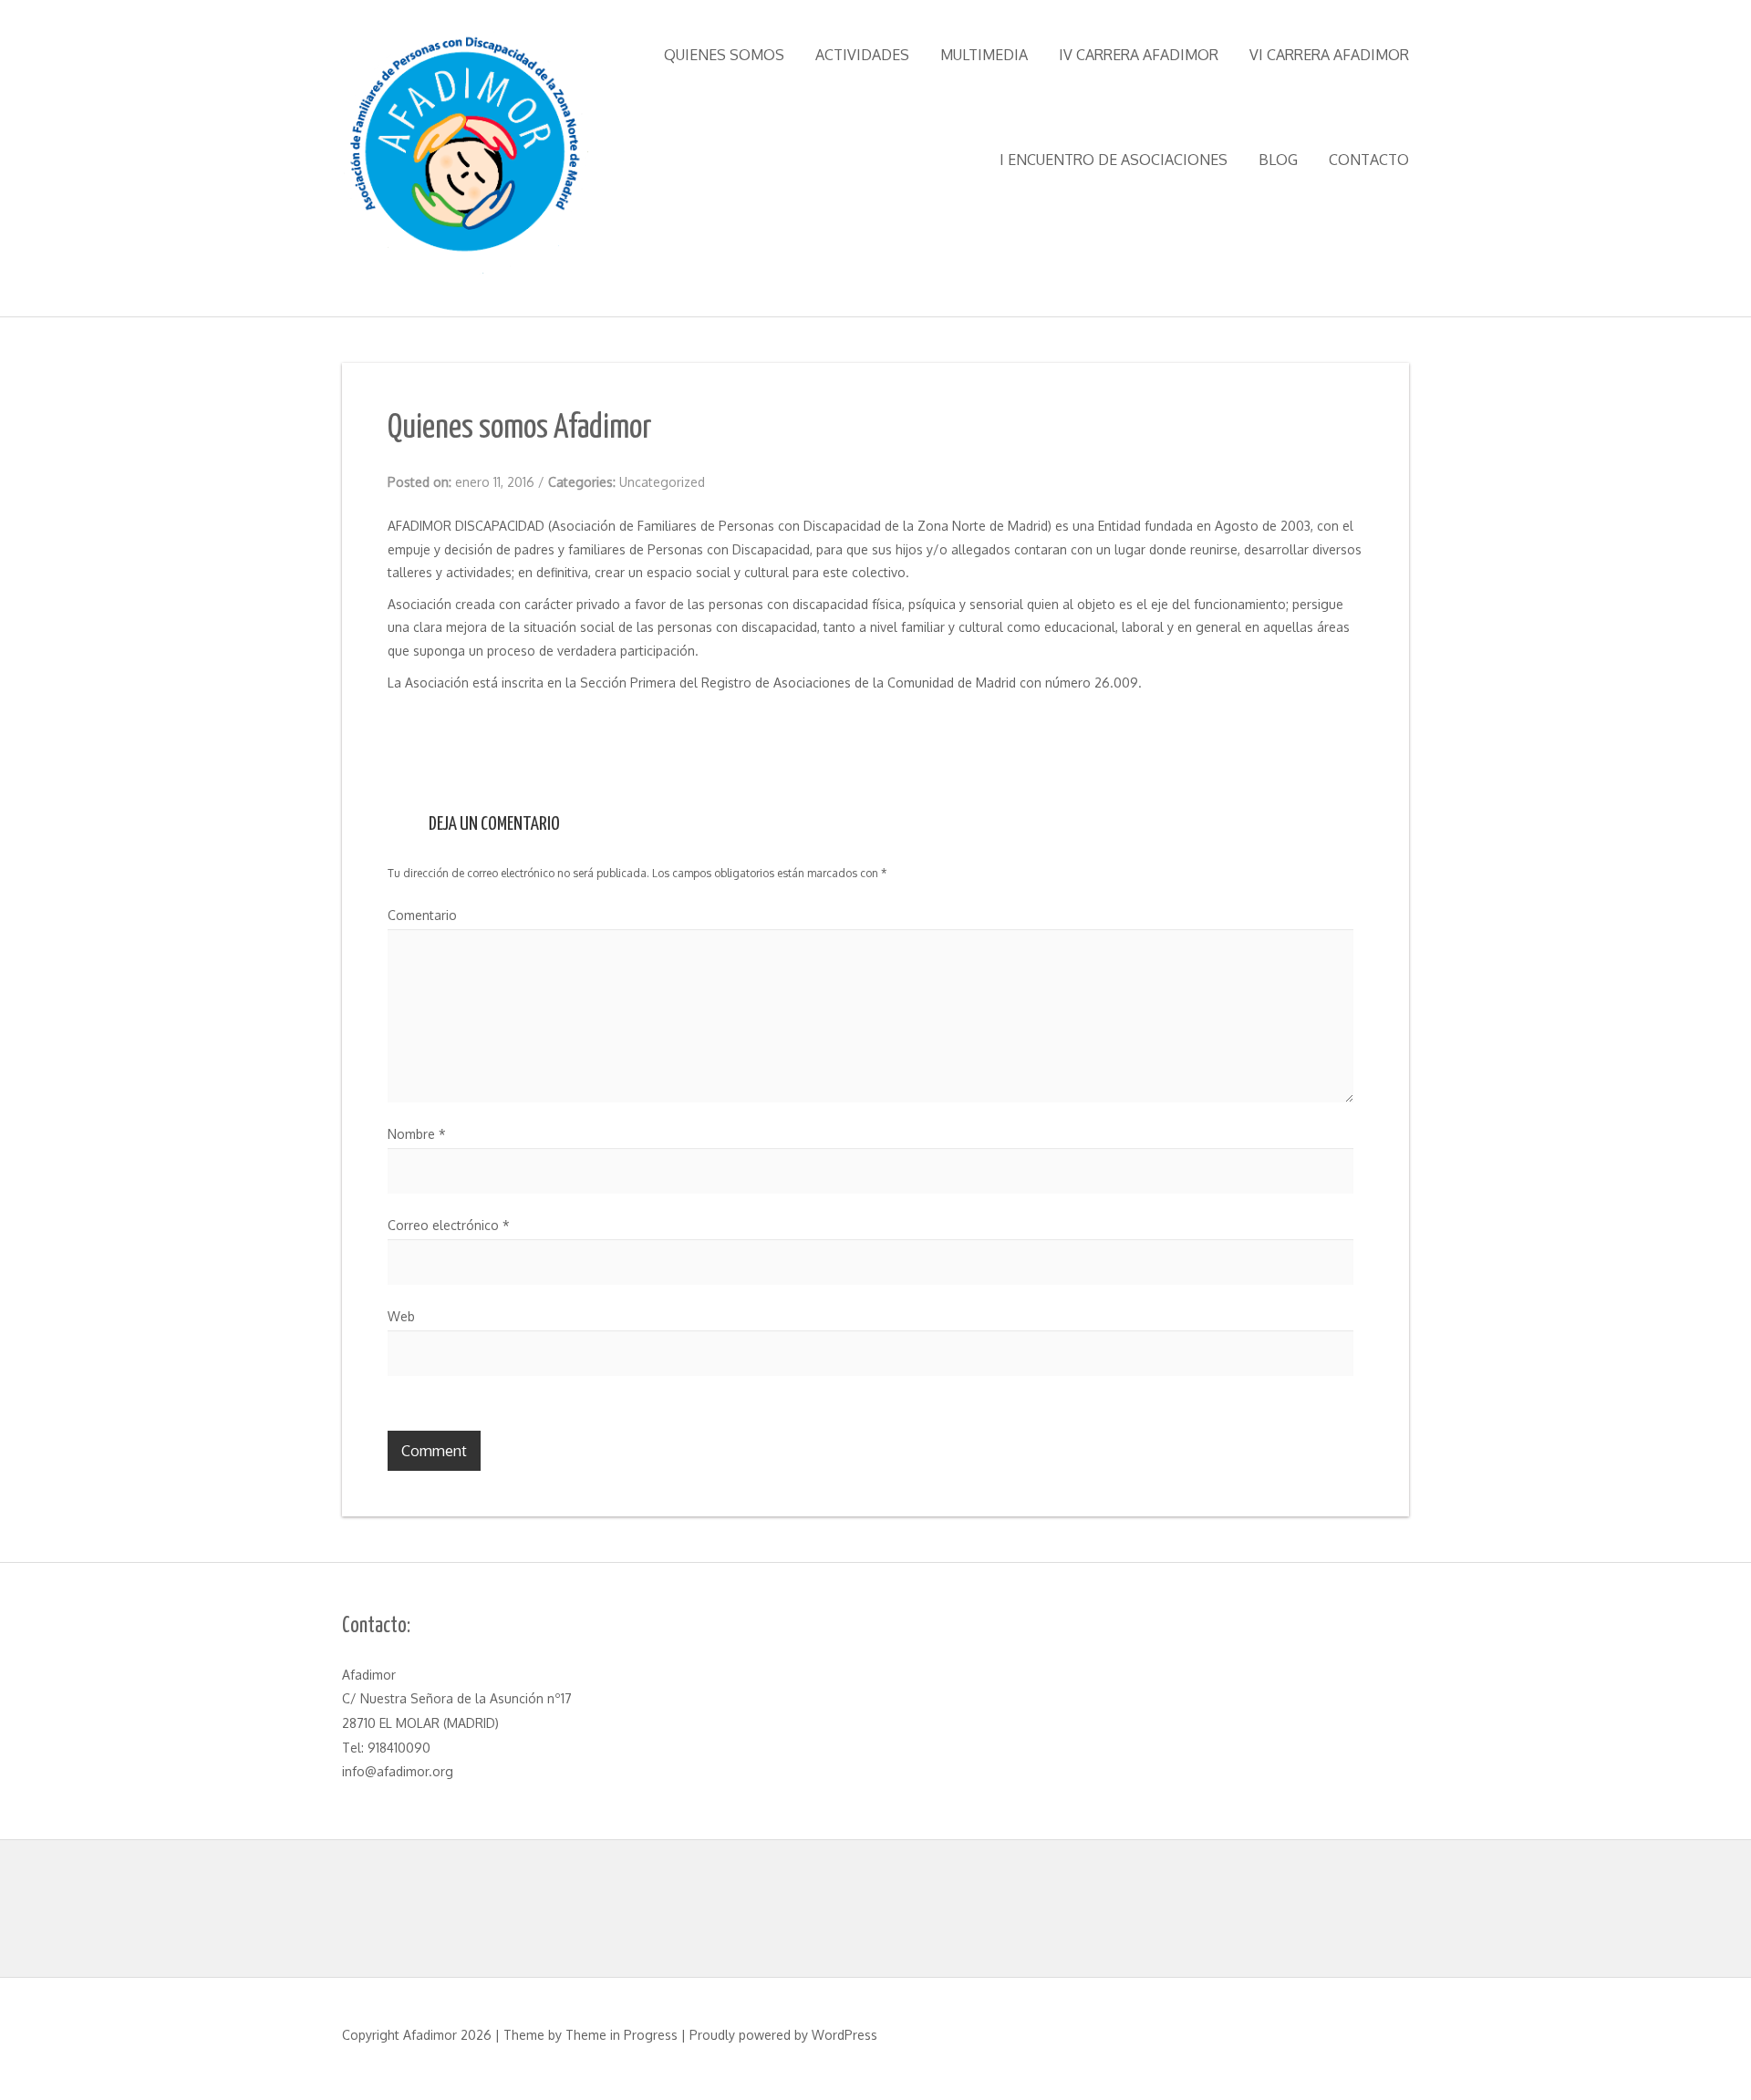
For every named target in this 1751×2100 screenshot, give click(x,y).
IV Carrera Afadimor (1139, 55)
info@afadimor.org (398, 1771)
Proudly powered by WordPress (783, 2035)
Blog (1278, 160)
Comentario (422, 915)
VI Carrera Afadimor (1329, 55)
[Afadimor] (465, 156)
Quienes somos (724, 55)
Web (401, 1316)
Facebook (408, 734)
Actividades (862, 55)
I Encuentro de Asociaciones (1114, 160)
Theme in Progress (622, 2035)
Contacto (1369, 160)
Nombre (417, 1134)
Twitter (459, 734)
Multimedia (984, 55)
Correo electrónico (449, 1225)
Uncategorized (662, 482)
